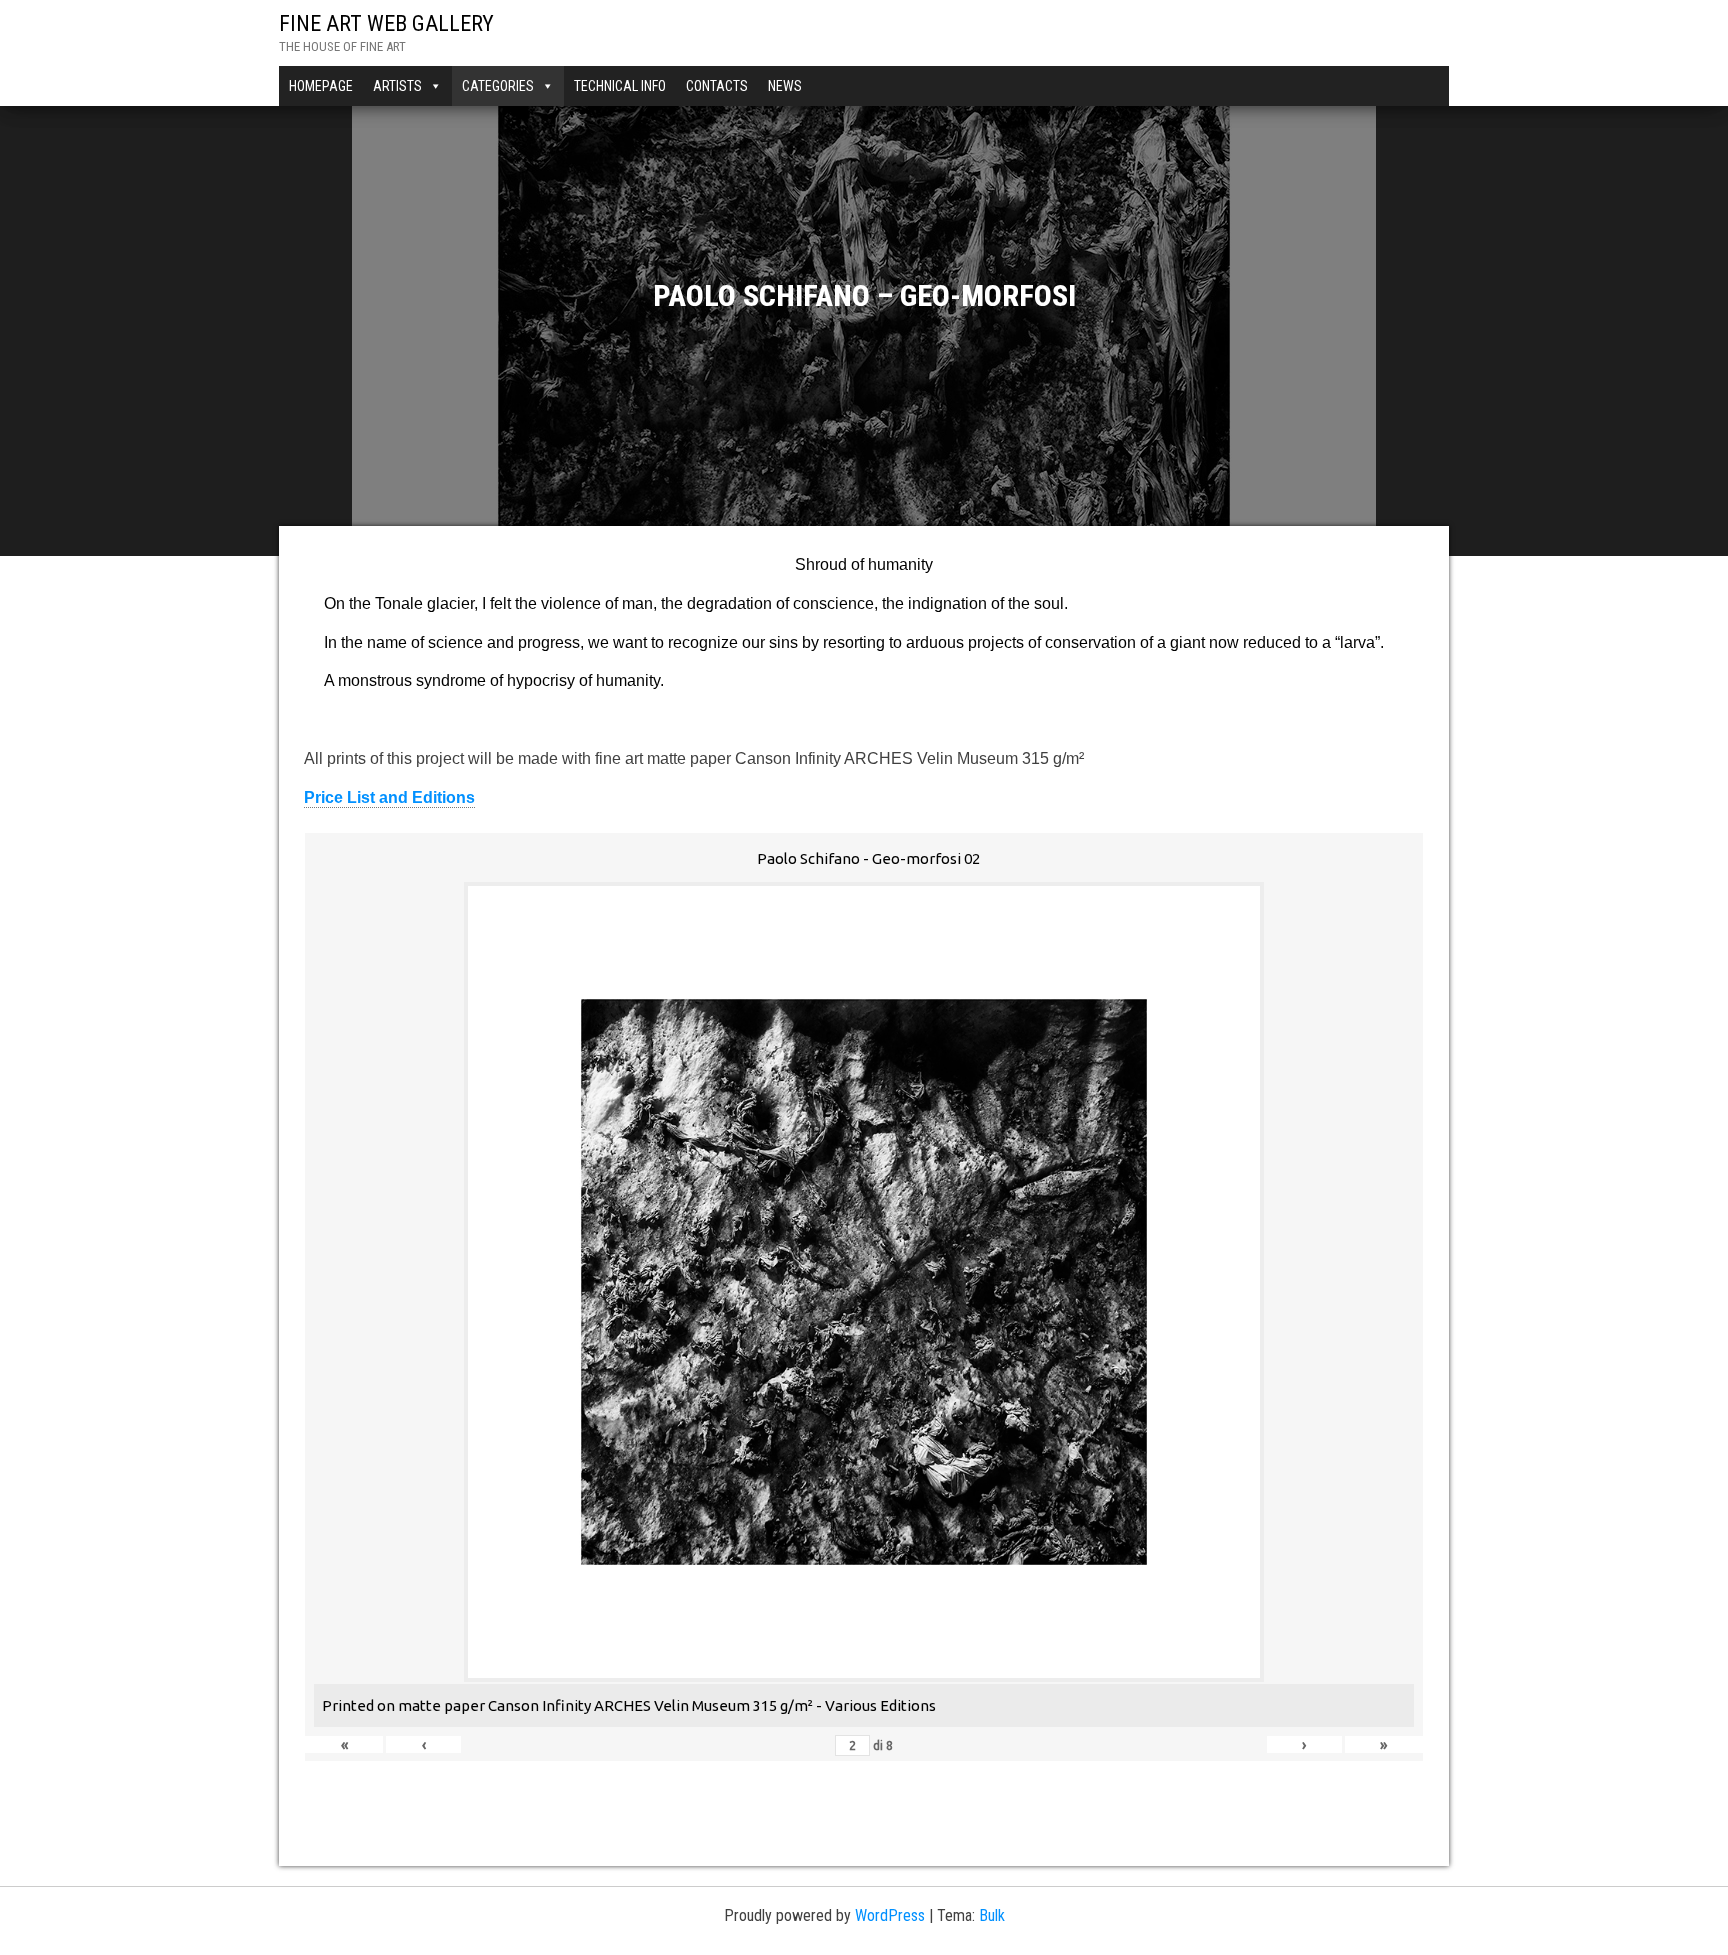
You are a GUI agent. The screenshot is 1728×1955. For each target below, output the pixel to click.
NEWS (785, 86)
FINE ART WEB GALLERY (386, 23)
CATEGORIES (498, 86)
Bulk (992, 1915)
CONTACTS (717, 86)
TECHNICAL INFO (620, 86)
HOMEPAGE (321, 86)
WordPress (890, 1915)
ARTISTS (397, 86)
